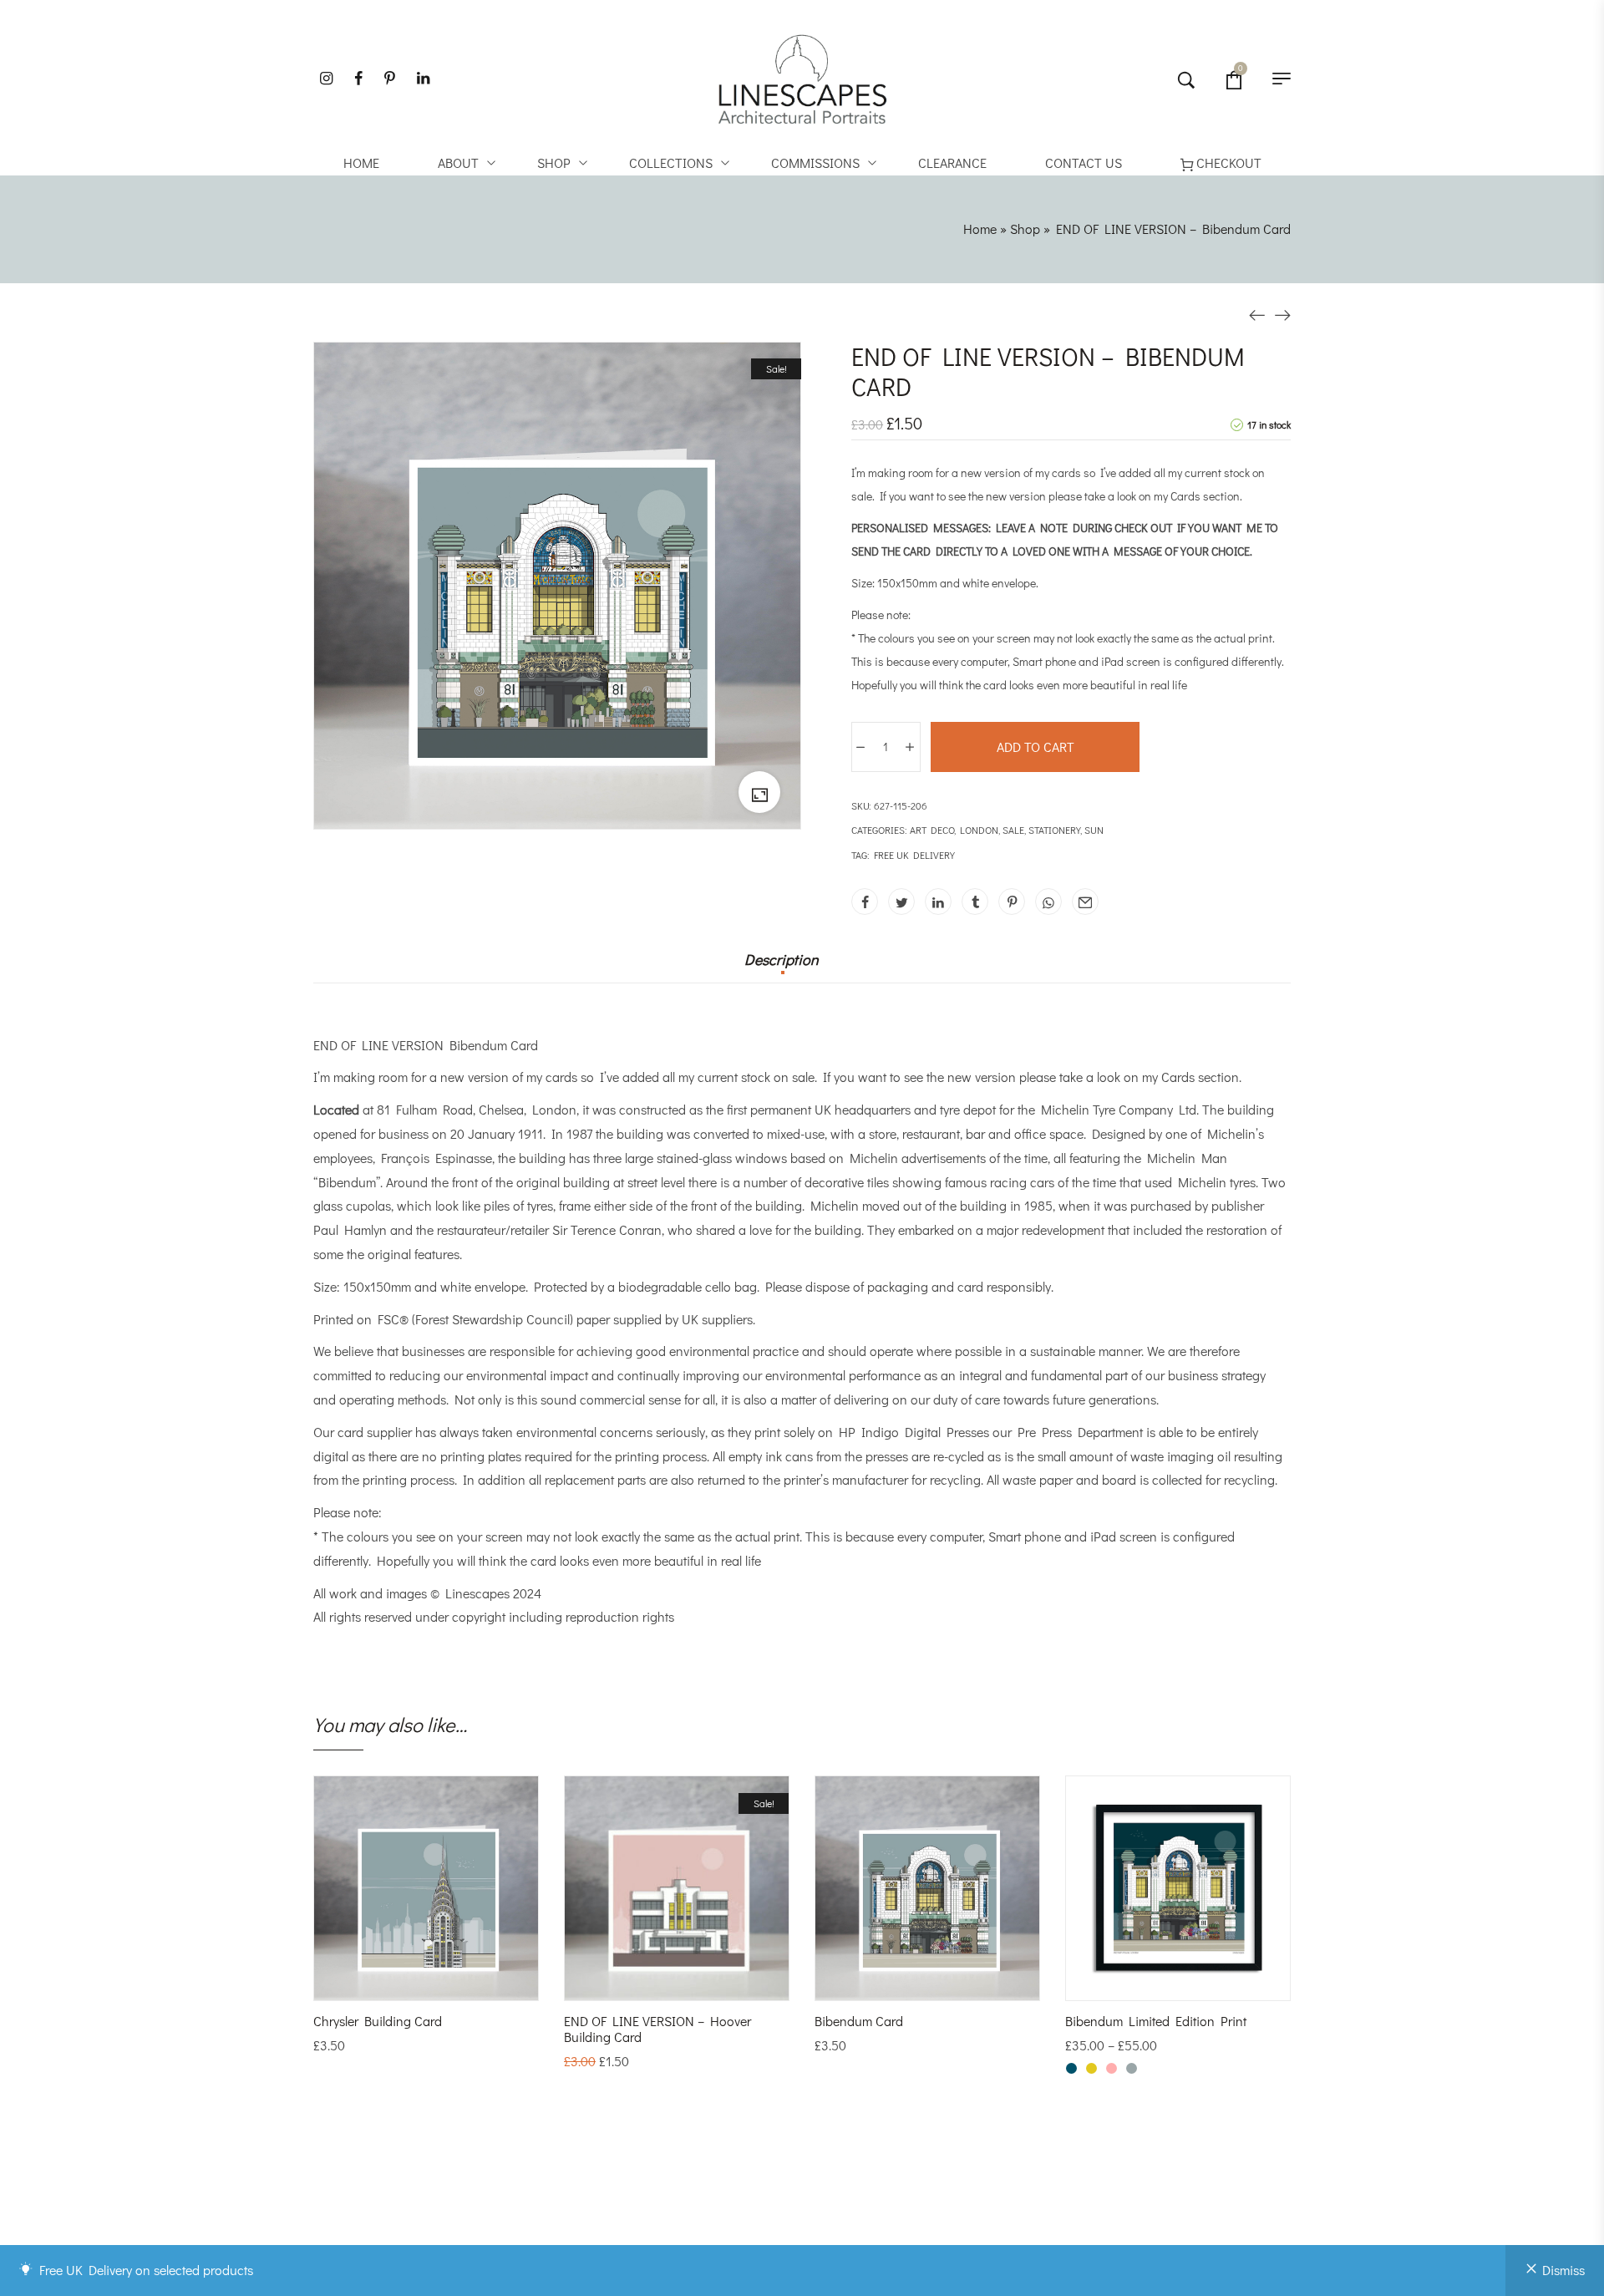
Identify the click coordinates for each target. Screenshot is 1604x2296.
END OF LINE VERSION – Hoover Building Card (657, 2029)
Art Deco (932, 830)
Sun (1094, 830)
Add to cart (1035, 747)
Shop (1025, 229)
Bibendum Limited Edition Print (1156, 2021)
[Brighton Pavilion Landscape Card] (1282, 314)
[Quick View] (449, 1984)
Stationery (1054, 830)
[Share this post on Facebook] (865, 902)
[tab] (782, 968)
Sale (1013, 830)
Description (782, 960)
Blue (1071, 2068)
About (844, 2215)
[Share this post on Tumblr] (975, 902)
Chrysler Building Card (378, 2021)
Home (980, 229)
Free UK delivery (914, 855)
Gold (1091, 2068)
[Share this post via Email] (1085, 902)
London (979, 830)
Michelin (1065, 1109)
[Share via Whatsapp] (1048, 902)
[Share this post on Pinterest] (1012, 902)
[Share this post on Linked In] (938, 902)
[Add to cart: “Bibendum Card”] (905, 1984)
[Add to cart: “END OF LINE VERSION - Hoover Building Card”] (654, 1984)
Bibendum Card (859, 2021)
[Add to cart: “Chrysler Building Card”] (404, 1984)
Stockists (854, 2232)
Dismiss (1563, 2270)
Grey (1132, 2068)
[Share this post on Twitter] (901, 902)
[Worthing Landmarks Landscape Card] (1257, 314)
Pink (1112, 2068)
